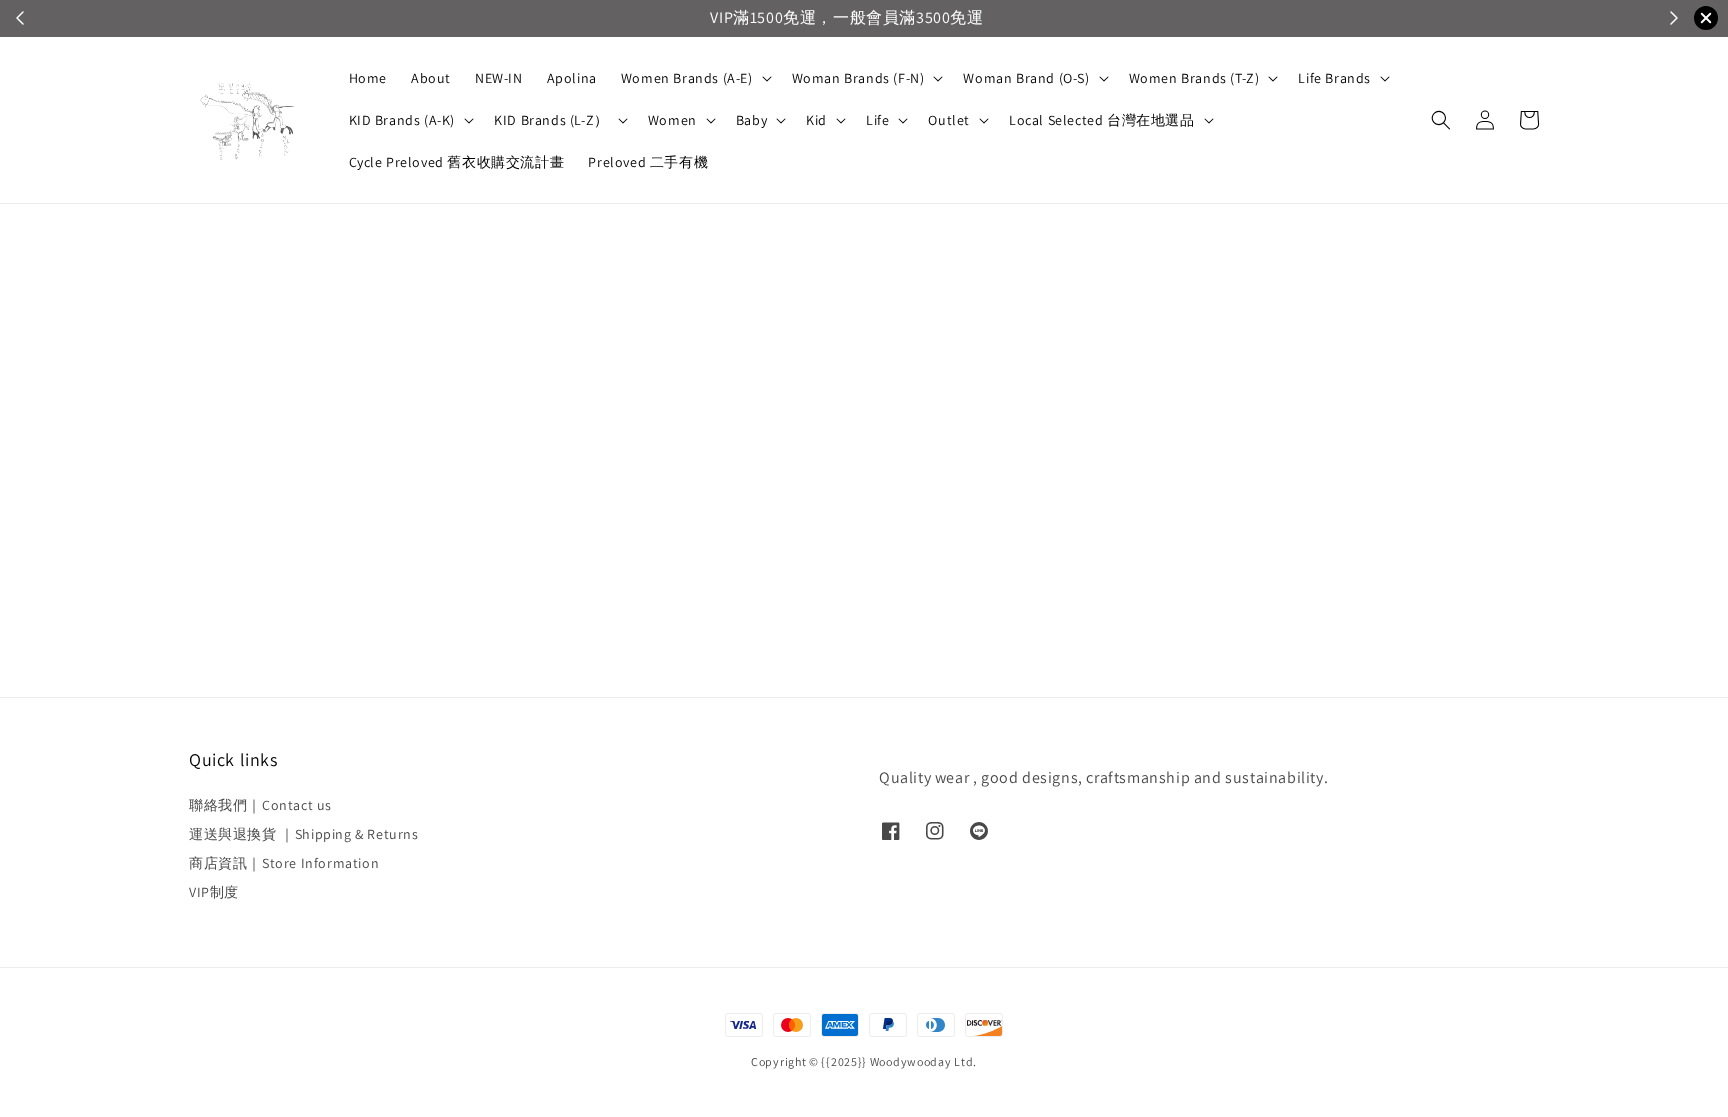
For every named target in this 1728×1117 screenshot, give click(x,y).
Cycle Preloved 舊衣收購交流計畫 (457, 162)
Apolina (572, 78)
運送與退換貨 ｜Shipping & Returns (304, 834)
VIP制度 (214, 892)
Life (877, 120)
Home (368, 78)
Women (672, 120)
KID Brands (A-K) (402, 120)
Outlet (949, 120)
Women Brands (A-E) (687, 78)
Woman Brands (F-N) (858, 78)
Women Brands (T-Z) (1194, 78)
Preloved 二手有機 (648, 162)
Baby (751, 120)
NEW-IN (499, 78)
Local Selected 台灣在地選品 (1102, 120)
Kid (816, 120)
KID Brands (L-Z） (551, 120)
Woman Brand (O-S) (1026, 78)
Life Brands (1334, 78)
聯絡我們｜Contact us (260, 805)
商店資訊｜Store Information (284, 863)
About (431, 78)
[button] (1441, 120)
